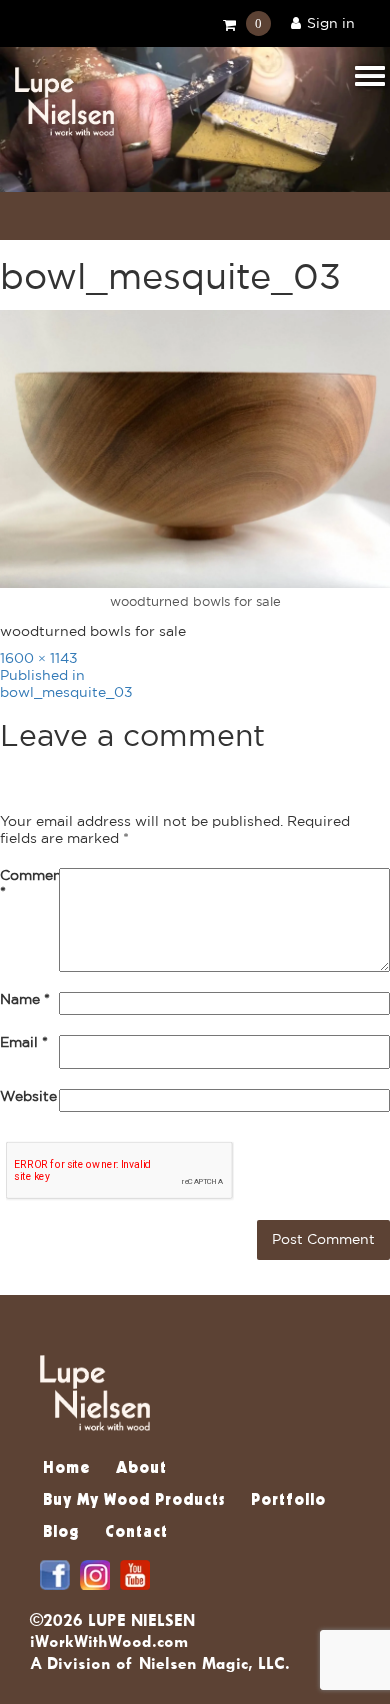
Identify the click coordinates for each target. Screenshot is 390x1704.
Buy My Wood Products (134, 1501)
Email (24, 1043)
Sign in (331, 24)
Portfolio (288, 1501)
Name (25, 1000)
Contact (136, 1533)
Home (66, 1469)
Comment (29, 884)
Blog (61, 1533)
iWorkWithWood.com (109, 1641)
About (141, 1469)
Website (28, 1097)
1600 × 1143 (39, 659)
